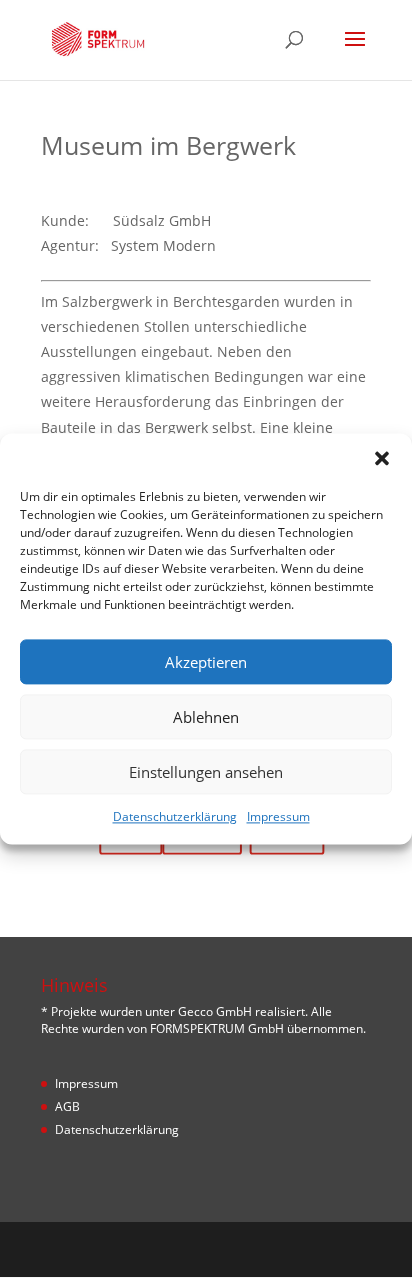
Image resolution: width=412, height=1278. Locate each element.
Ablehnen (206, 717)
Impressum (278, 816)
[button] (382, 458)
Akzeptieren (206, 662)
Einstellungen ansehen (206, 772)
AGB (67, 1106)
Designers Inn (237, 1249)
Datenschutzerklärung (175, 816)
